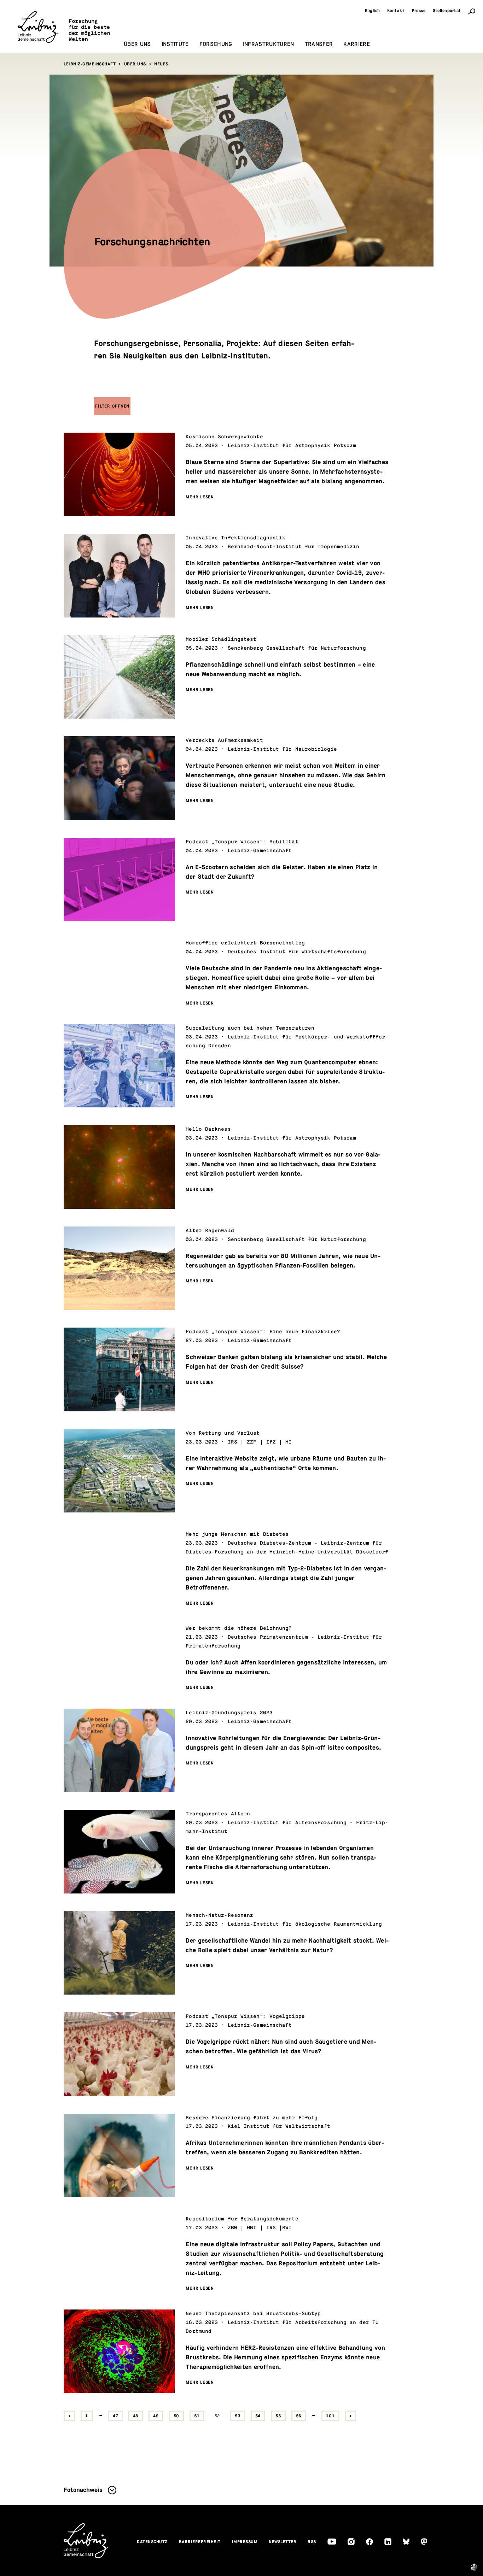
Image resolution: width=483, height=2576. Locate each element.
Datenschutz (152, 2542)
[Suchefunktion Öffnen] (472, 11)
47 (115, 2416)
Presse (419, 11)
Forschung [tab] (216, 44)
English (373, 11)
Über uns (135, 64)
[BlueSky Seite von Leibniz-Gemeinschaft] (406, 2542)
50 (177, 2416)
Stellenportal (447, 11)
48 (136, 2416)
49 (156, 2416)
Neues (161, 64)
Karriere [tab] (357, 44)
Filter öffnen (112, 406)
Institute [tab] (175, 44)
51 (197, 2416)
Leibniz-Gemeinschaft (90, 64)
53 (238, 2416)
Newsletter (283, 2542)
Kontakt (396, 11)
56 (299, 2416)
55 (278, 2416)
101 (330, 2416)
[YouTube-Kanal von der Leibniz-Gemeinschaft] (332, 2542)
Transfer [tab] (319, 44)
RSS (312, 2542)
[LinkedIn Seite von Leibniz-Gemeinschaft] (388, 2542)
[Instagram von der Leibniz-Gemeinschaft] (351, 2542)
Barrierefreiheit (200, 2542)
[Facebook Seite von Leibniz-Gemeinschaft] (369, 2542)
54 (258, 2416)
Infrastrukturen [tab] (269, 44)
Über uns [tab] (137, 44)
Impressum (245, 2542)
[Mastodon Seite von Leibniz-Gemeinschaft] (424, 2542)
